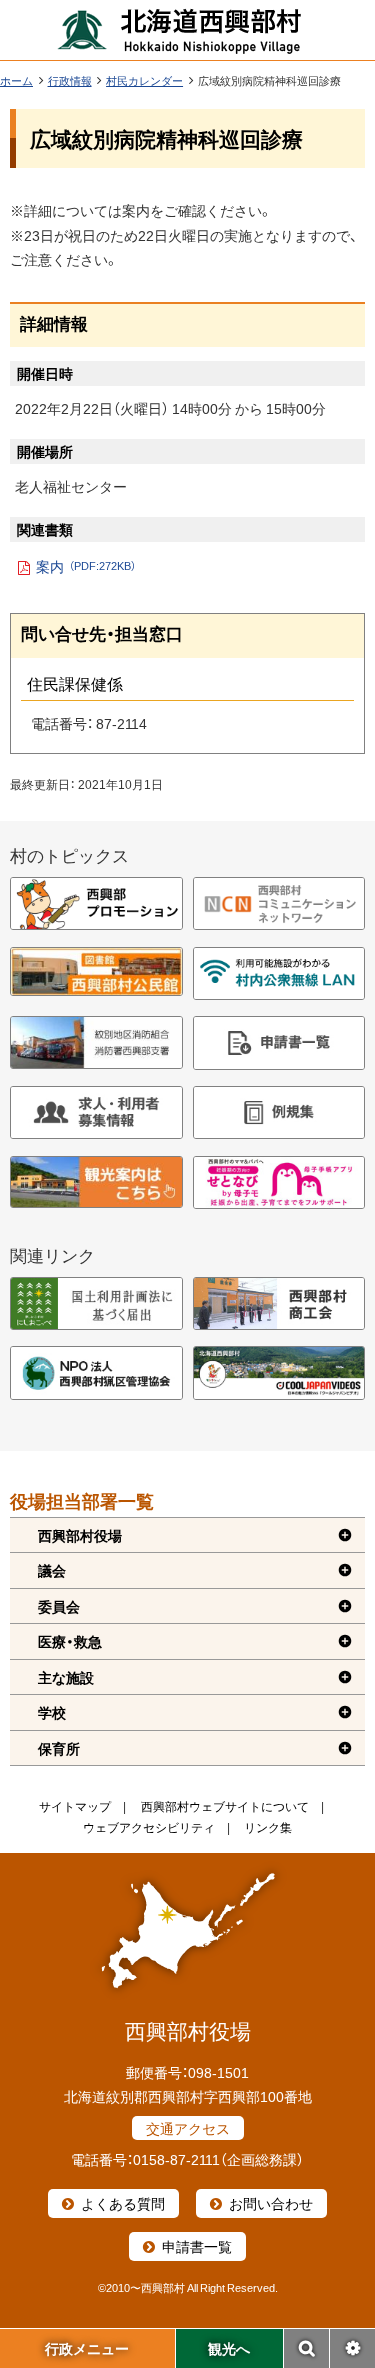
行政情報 (70, 80)
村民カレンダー (144, 80)
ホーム (16, 80)
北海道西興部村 (180, 30)
